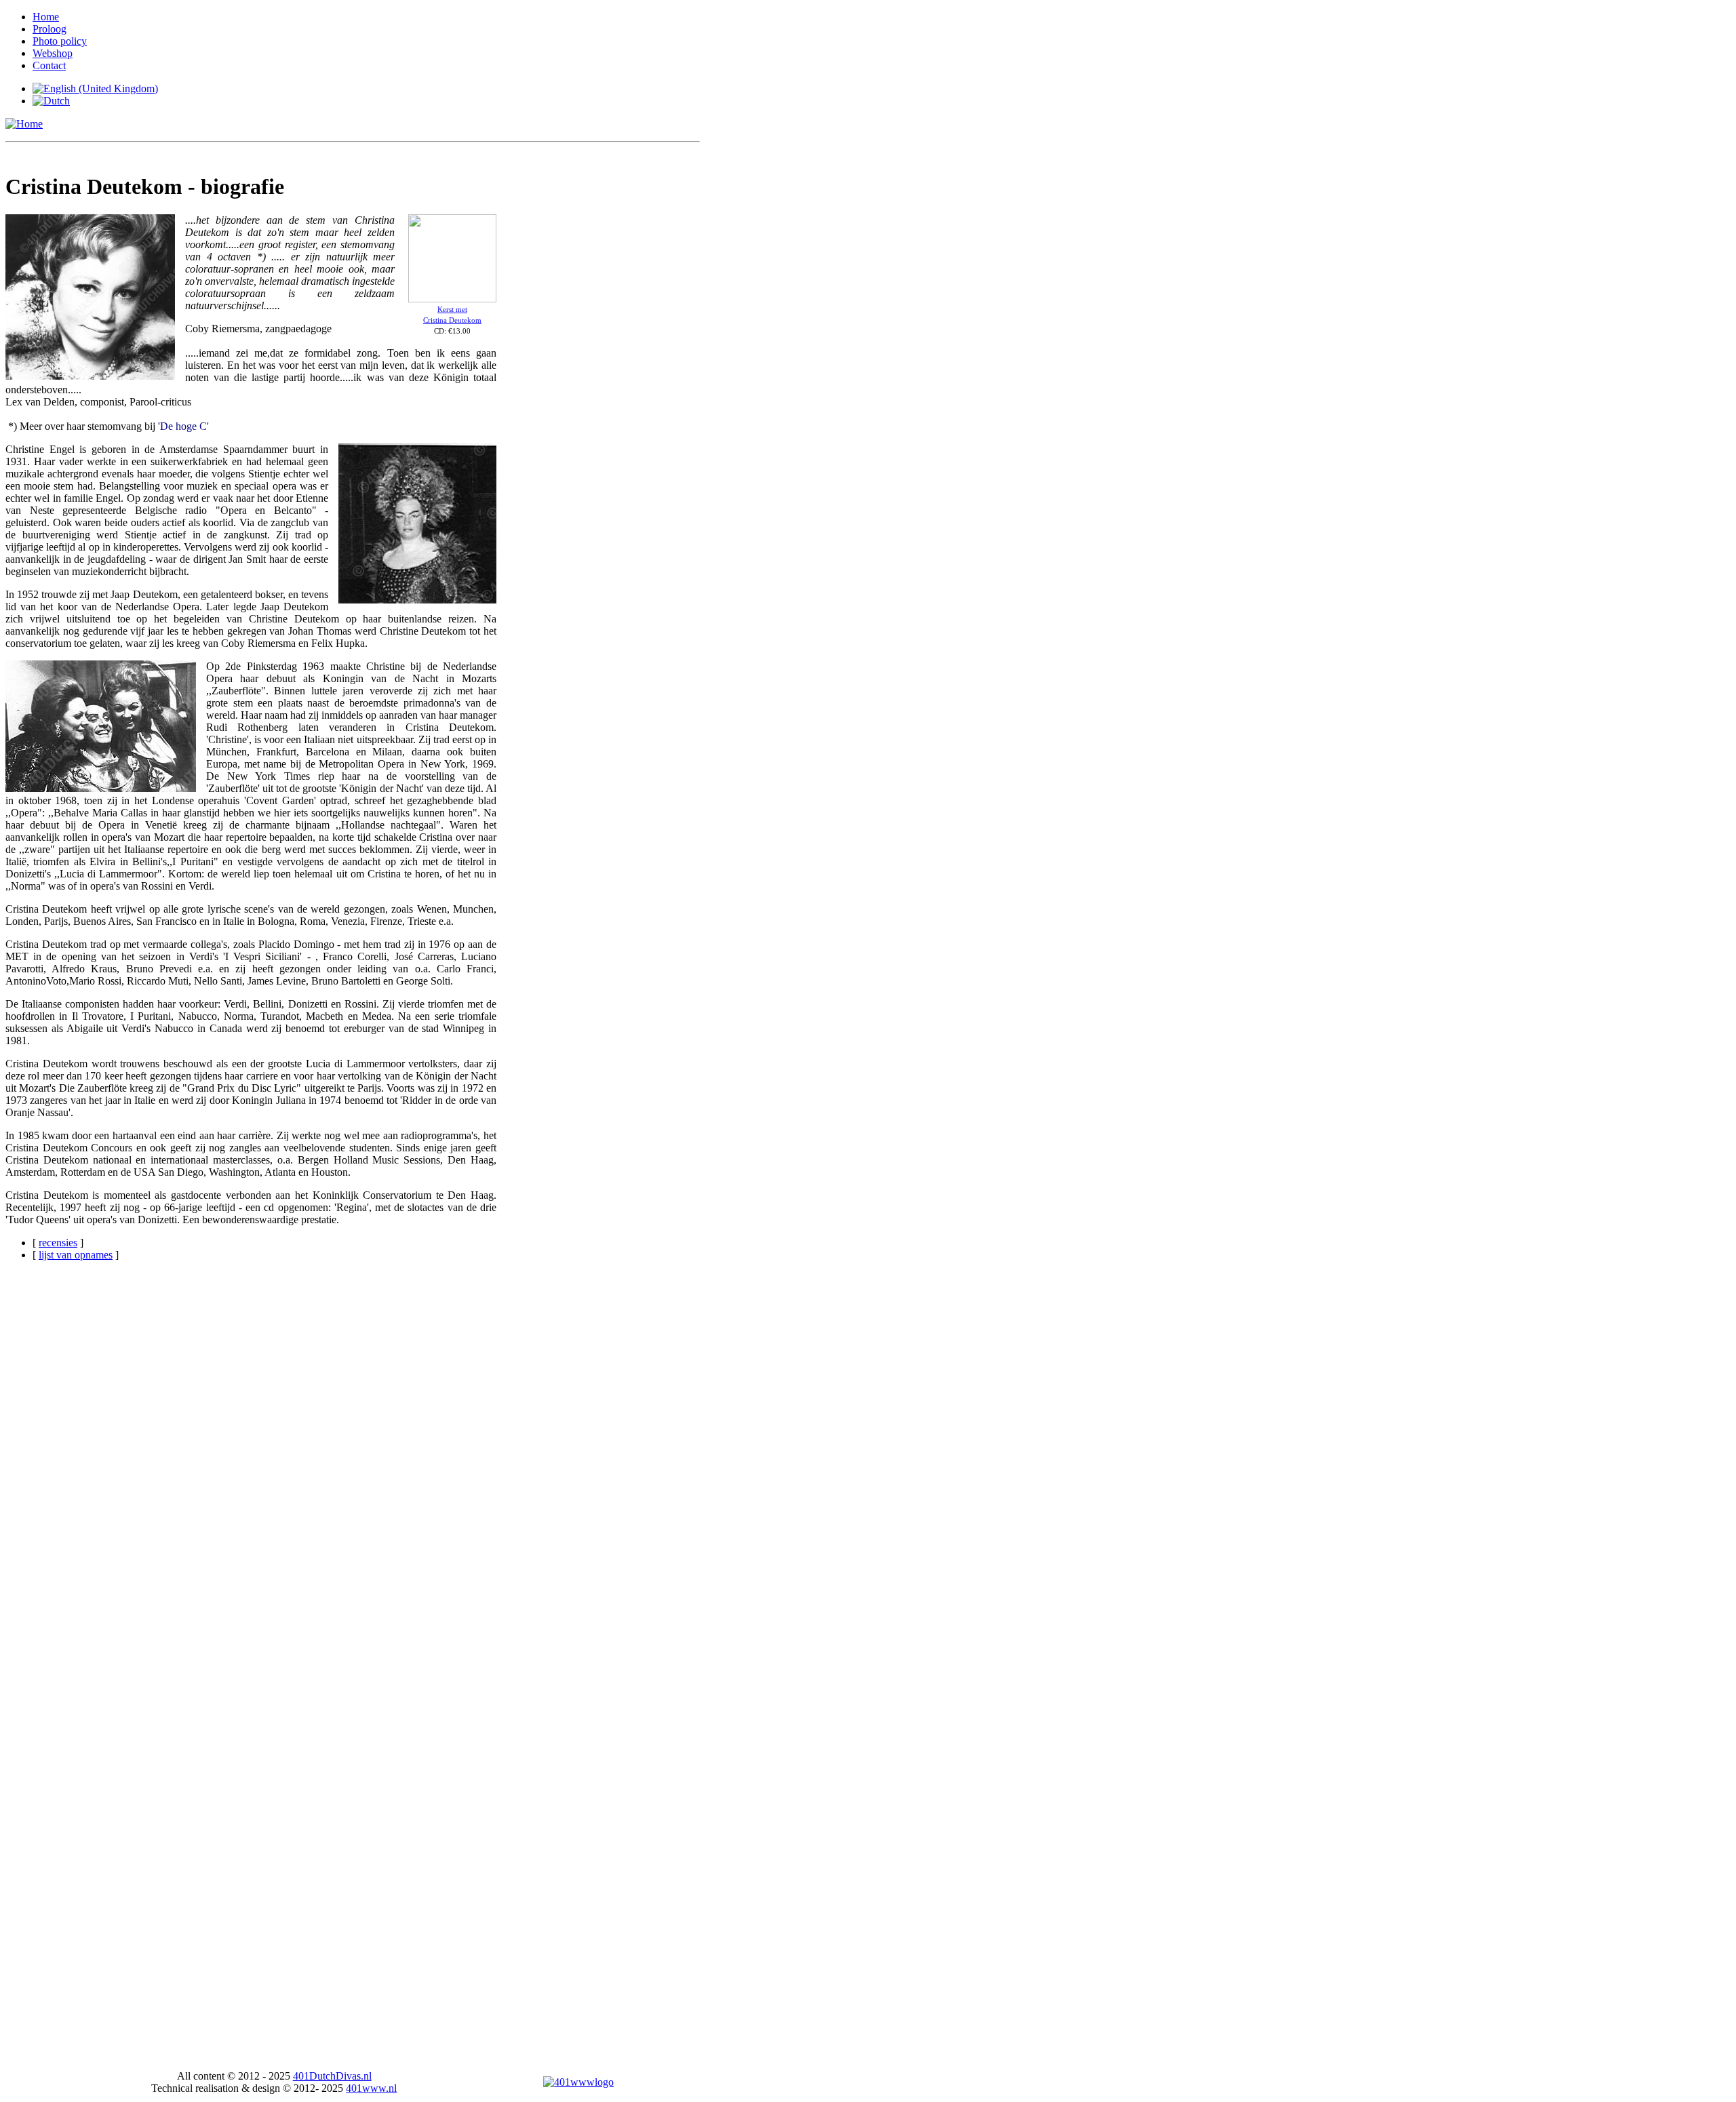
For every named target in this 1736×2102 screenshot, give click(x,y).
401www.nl (371, 2088)
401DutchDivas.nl (332, 2076)
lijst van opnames (76, 1255)
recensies (58, 1243)
